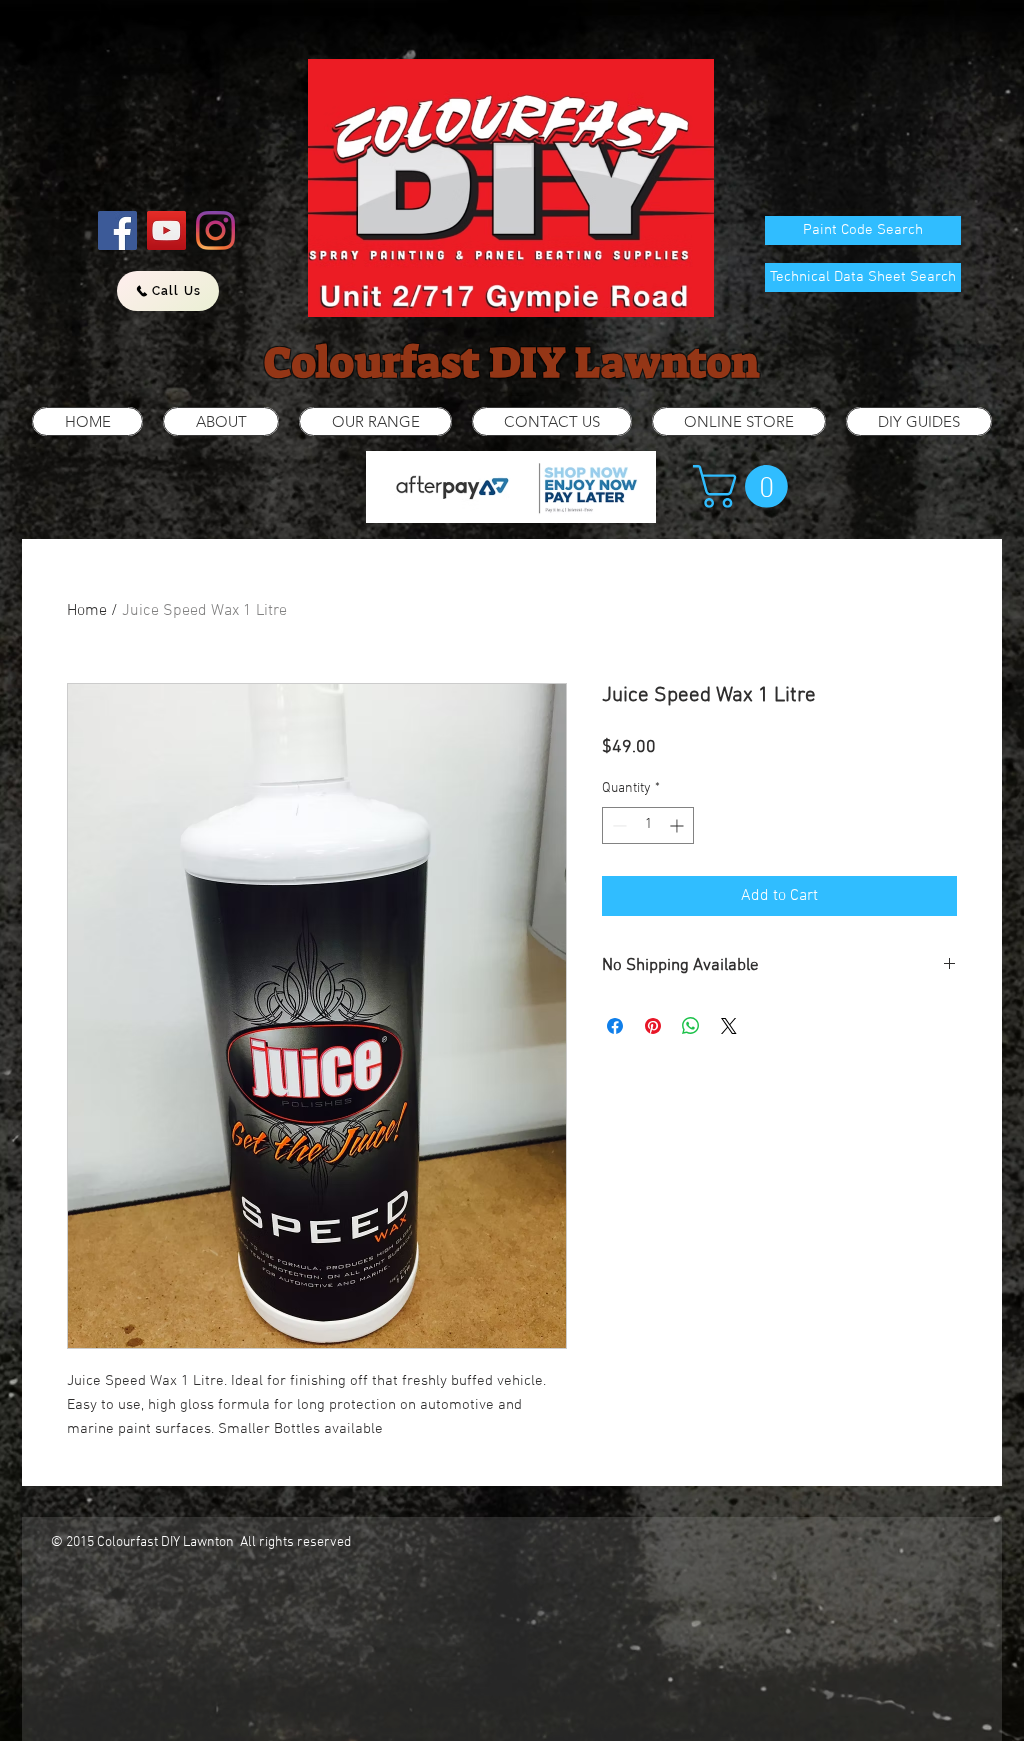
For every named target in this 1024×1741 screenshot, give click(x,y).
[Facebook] (117, 230)
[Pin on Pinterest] (653, 1026)
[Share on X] (729, 1026)
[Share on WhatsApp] (691, 1026)
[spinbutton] (648, 825)
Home (87, 611)
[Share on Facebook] (615, 1026)
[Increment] (678, 825)
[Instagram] (215, 230)
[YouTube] (166, 230)
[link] (745, 486)
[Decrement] (617, 825)
